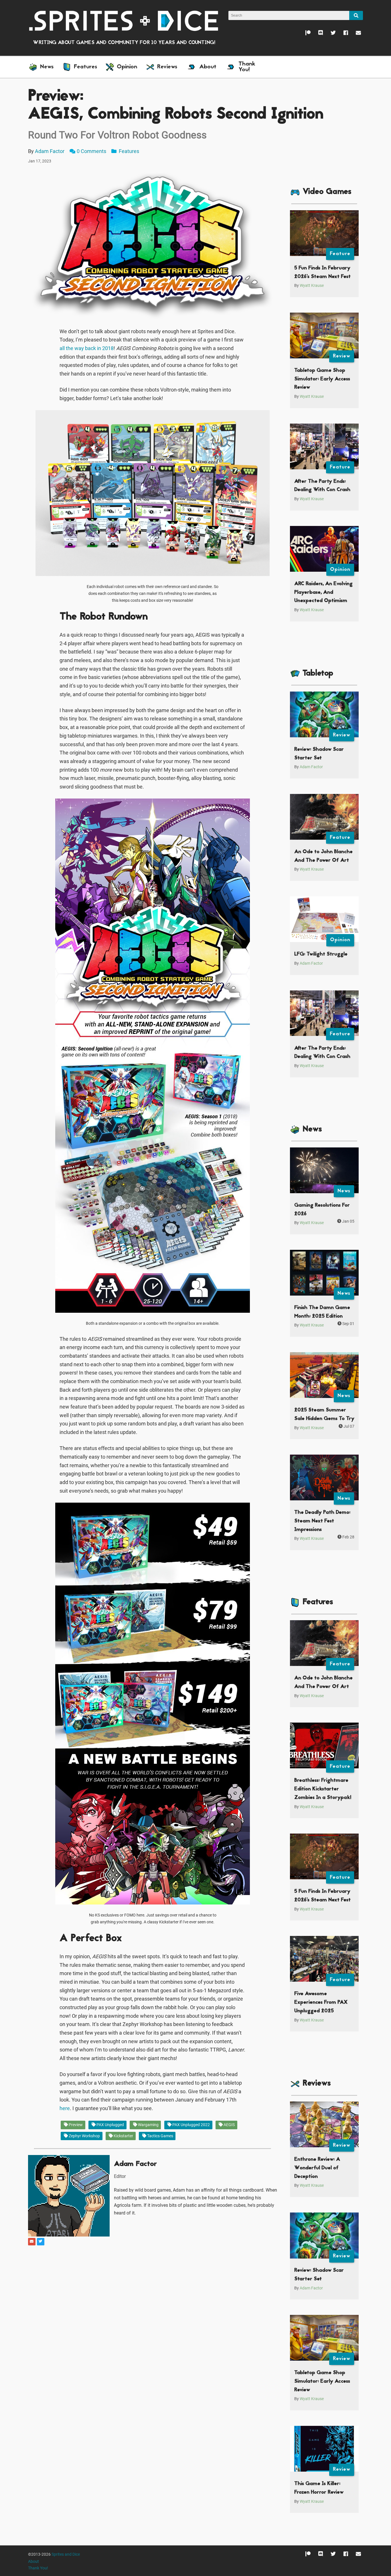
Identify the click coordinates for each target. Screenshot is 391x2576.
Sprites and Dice (66, 2554)
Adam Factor (50, 151)
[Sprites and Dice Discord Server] (317, 34)
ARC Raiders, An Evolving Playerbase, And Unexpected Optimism (323, 592)
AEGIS (229, 2125)
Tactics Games (160, 2136)
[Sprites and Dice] (124, 20)
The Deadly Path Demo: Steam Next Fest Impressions (322, 1521)
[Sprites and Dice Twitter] (329, 34)
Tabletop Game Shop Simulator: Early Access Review (322, 379)
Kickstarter (123, 2136)
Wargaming (148, 2125)
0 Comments (91, 151)
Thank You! (38, 2568)
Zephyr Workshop (84, 2136)
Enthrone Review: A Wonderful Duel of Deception (317, 2168)
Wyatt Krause (312, 286)
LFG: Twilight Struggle (321, 954)
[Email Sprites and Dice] (355, 34)
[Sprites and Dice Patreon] (304, 34)
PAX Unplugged (110, 2125)
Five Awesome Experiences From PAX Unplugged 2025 (321, 2002)
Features (128, 151)
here (65, 2108)
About (33, 2562)
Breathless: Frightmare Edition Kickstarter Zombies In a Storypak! (323, 1789)
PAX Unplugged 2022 (191, 2125)
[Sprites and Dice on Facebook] (342, 34)
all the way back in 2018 (87, 348)
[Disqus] (153, 2318)
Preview (75, 2125)
